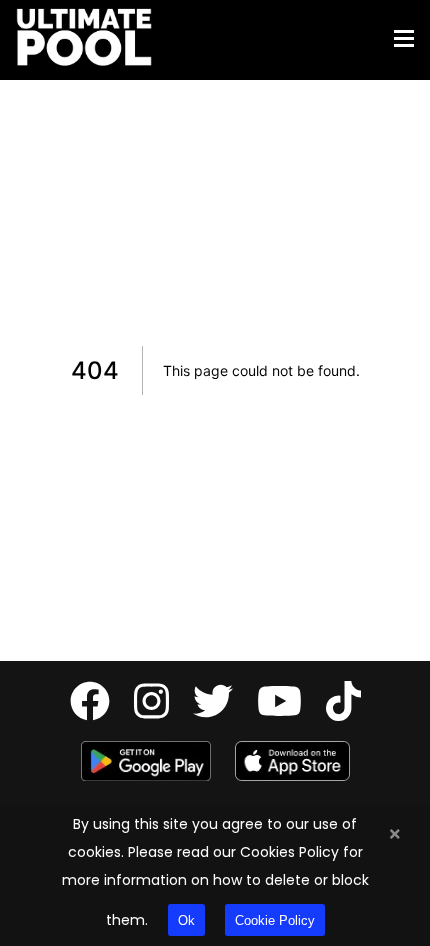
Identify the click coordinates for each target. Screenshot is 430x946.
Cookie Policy (275, 920)
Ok (186, 920)
